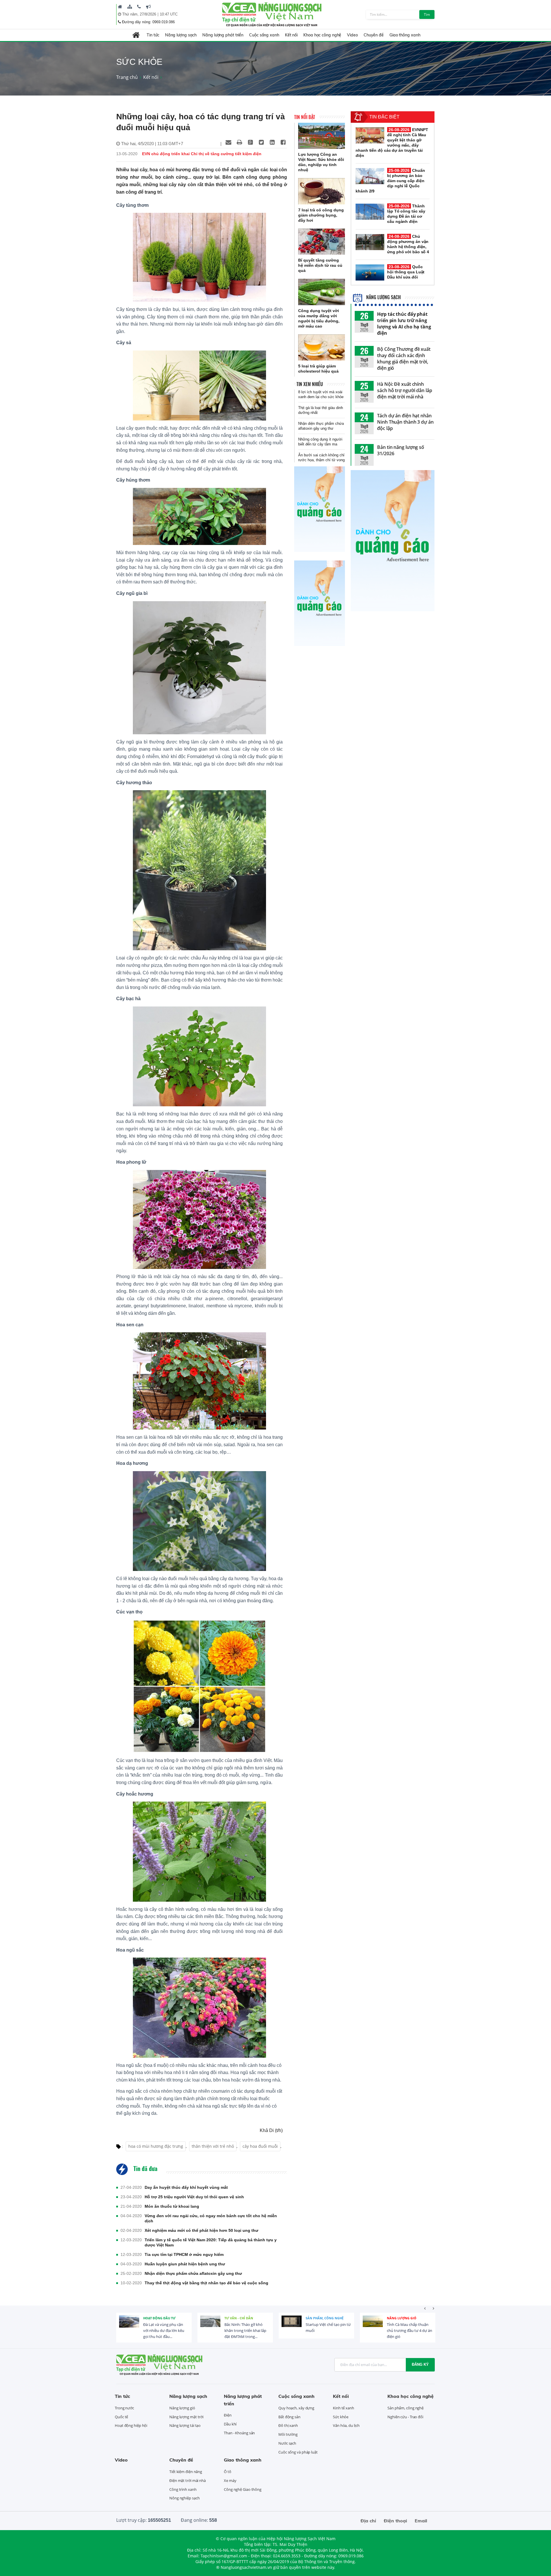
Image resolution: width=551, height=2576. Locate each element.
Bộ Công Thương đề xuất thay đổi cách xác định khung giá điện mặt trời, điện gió (404, 359)
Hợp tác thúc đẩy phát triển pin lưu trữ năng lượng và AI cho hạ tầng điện (404, 324)
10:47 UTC (169, 14)
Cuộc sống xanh (264, 35)
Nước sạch (287, 2443)
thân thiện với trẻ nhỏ (213, 2146)
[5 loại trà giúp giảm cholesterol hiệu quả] (322, 348)
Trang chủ (127, 77)
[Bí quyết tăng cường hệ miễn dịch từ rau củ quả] (322, 242)
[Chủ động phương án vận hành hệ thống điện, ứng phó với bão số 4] (370, 242)
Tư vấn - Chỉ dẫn (158, 2318)
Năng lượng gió (320, 2318)
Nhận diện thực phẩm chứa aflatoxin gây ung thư (193, 2273)
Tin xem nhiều (310, 384)
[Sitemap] (130, 7)
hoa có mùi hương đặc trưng (156, 2146)
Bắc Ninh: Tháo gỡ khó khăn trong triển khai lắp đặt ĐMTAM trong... (164, 2330)
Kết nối (291, 35)
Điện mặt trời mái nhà (188, 2480)
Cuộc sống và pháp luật (298, 2452)
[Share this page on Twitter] (261, 142)
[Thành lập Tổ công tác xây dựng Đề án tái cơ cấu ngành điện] (370, 212)
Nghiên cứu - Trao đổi (405, 2417)
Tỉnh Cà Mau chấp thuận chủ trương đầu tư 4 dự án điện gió (328, 2330)
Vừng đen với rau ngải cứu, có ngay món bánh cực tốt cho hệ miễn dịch (211, 2218)
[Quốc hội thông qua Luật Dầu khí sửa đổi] (370, 272)
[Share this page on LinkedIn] (272, 142)
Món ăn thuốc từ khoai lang (172, 2206)
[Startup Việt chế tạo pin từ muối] (210, 2326)
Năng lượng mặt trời (186, 2417)
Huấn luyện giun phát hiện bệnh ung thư (185, 2264)
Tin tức (153, 35)
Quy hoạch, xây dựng (296, 2408)
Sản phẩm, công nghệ (243, 2318)
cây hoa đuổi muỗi (260, 2146)
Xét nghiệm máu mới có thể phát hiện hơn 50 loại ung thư (201, 2230)
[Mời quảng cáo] (148, 7)
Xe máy (230, 2480)
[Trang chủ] (120, 7)
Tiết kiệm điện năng (186, 2472)
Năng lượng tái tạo (185, 2425)
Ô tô (228, 2472)
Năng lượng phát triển (223, 35)
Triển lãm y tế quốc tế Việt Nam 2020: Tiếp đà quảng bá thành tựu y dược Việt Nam (211, 2242)
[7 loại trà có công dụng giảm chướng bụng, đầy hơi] (322, 191)
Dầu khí (230, 2424)
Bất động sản (289, 2417)
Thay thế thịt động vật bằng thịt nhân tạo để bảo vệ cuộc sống (206, 2283)
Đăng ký (420, 2364)
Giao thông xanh (405, 35)
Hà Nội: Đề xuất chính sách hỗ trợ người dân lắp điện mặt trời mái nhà (405, 390)
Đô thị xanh (288, 2425)
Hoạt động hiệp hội (131, 2425)
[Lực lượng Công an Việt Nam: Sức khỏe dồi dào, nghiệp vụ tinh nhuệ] (322, 136)
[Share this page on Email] (228, 142)
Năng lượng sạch (181, 35)
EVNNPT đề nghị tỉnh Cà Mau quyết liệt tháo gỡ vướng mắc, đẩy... (407, 2330)
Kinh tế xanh (344, 2408)
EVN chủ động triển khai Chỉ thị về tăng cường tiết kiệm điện (202, 154)
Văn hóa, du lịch (346, 2425)
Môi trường (288, 2434)
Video (352, 35)
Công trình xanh (183, 2489)
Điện (391, 2318)
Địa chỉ (368, 2521)
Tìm (427, 14)
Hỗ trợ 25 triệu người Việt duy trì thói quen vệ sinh (194, 2197)
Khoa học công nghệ (322, 35)
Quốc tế (121, 2417)
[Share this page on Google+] (250, 142)
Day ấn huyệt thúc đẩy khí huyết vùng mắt (186, 2187)
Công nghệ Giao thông (243, 2489)
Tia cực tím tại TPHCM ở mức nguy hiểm (184, 2254)
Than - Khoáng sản (239, 2433)
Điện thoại (395, 2521)
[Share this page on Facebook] (283, 142)
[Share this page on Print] (239, 142)
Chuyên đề (374, 35)
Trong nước (124, 2408)
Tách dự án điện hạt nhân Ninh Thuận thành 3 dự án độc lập (405, 422)
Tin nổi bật (305, 117)
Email (421, 2521)
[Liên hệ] (139, 7)
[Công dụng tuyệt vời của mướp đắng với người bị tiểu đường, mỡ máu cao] (322, 292)
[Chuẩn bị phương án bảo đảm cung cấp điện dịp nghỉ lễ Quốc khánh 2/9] (370, 176)
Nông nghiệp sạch (184, 2498)
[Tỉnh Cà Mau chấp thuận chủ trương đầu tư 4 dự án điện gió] (292, 2326)
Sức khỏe (341, 2417)
